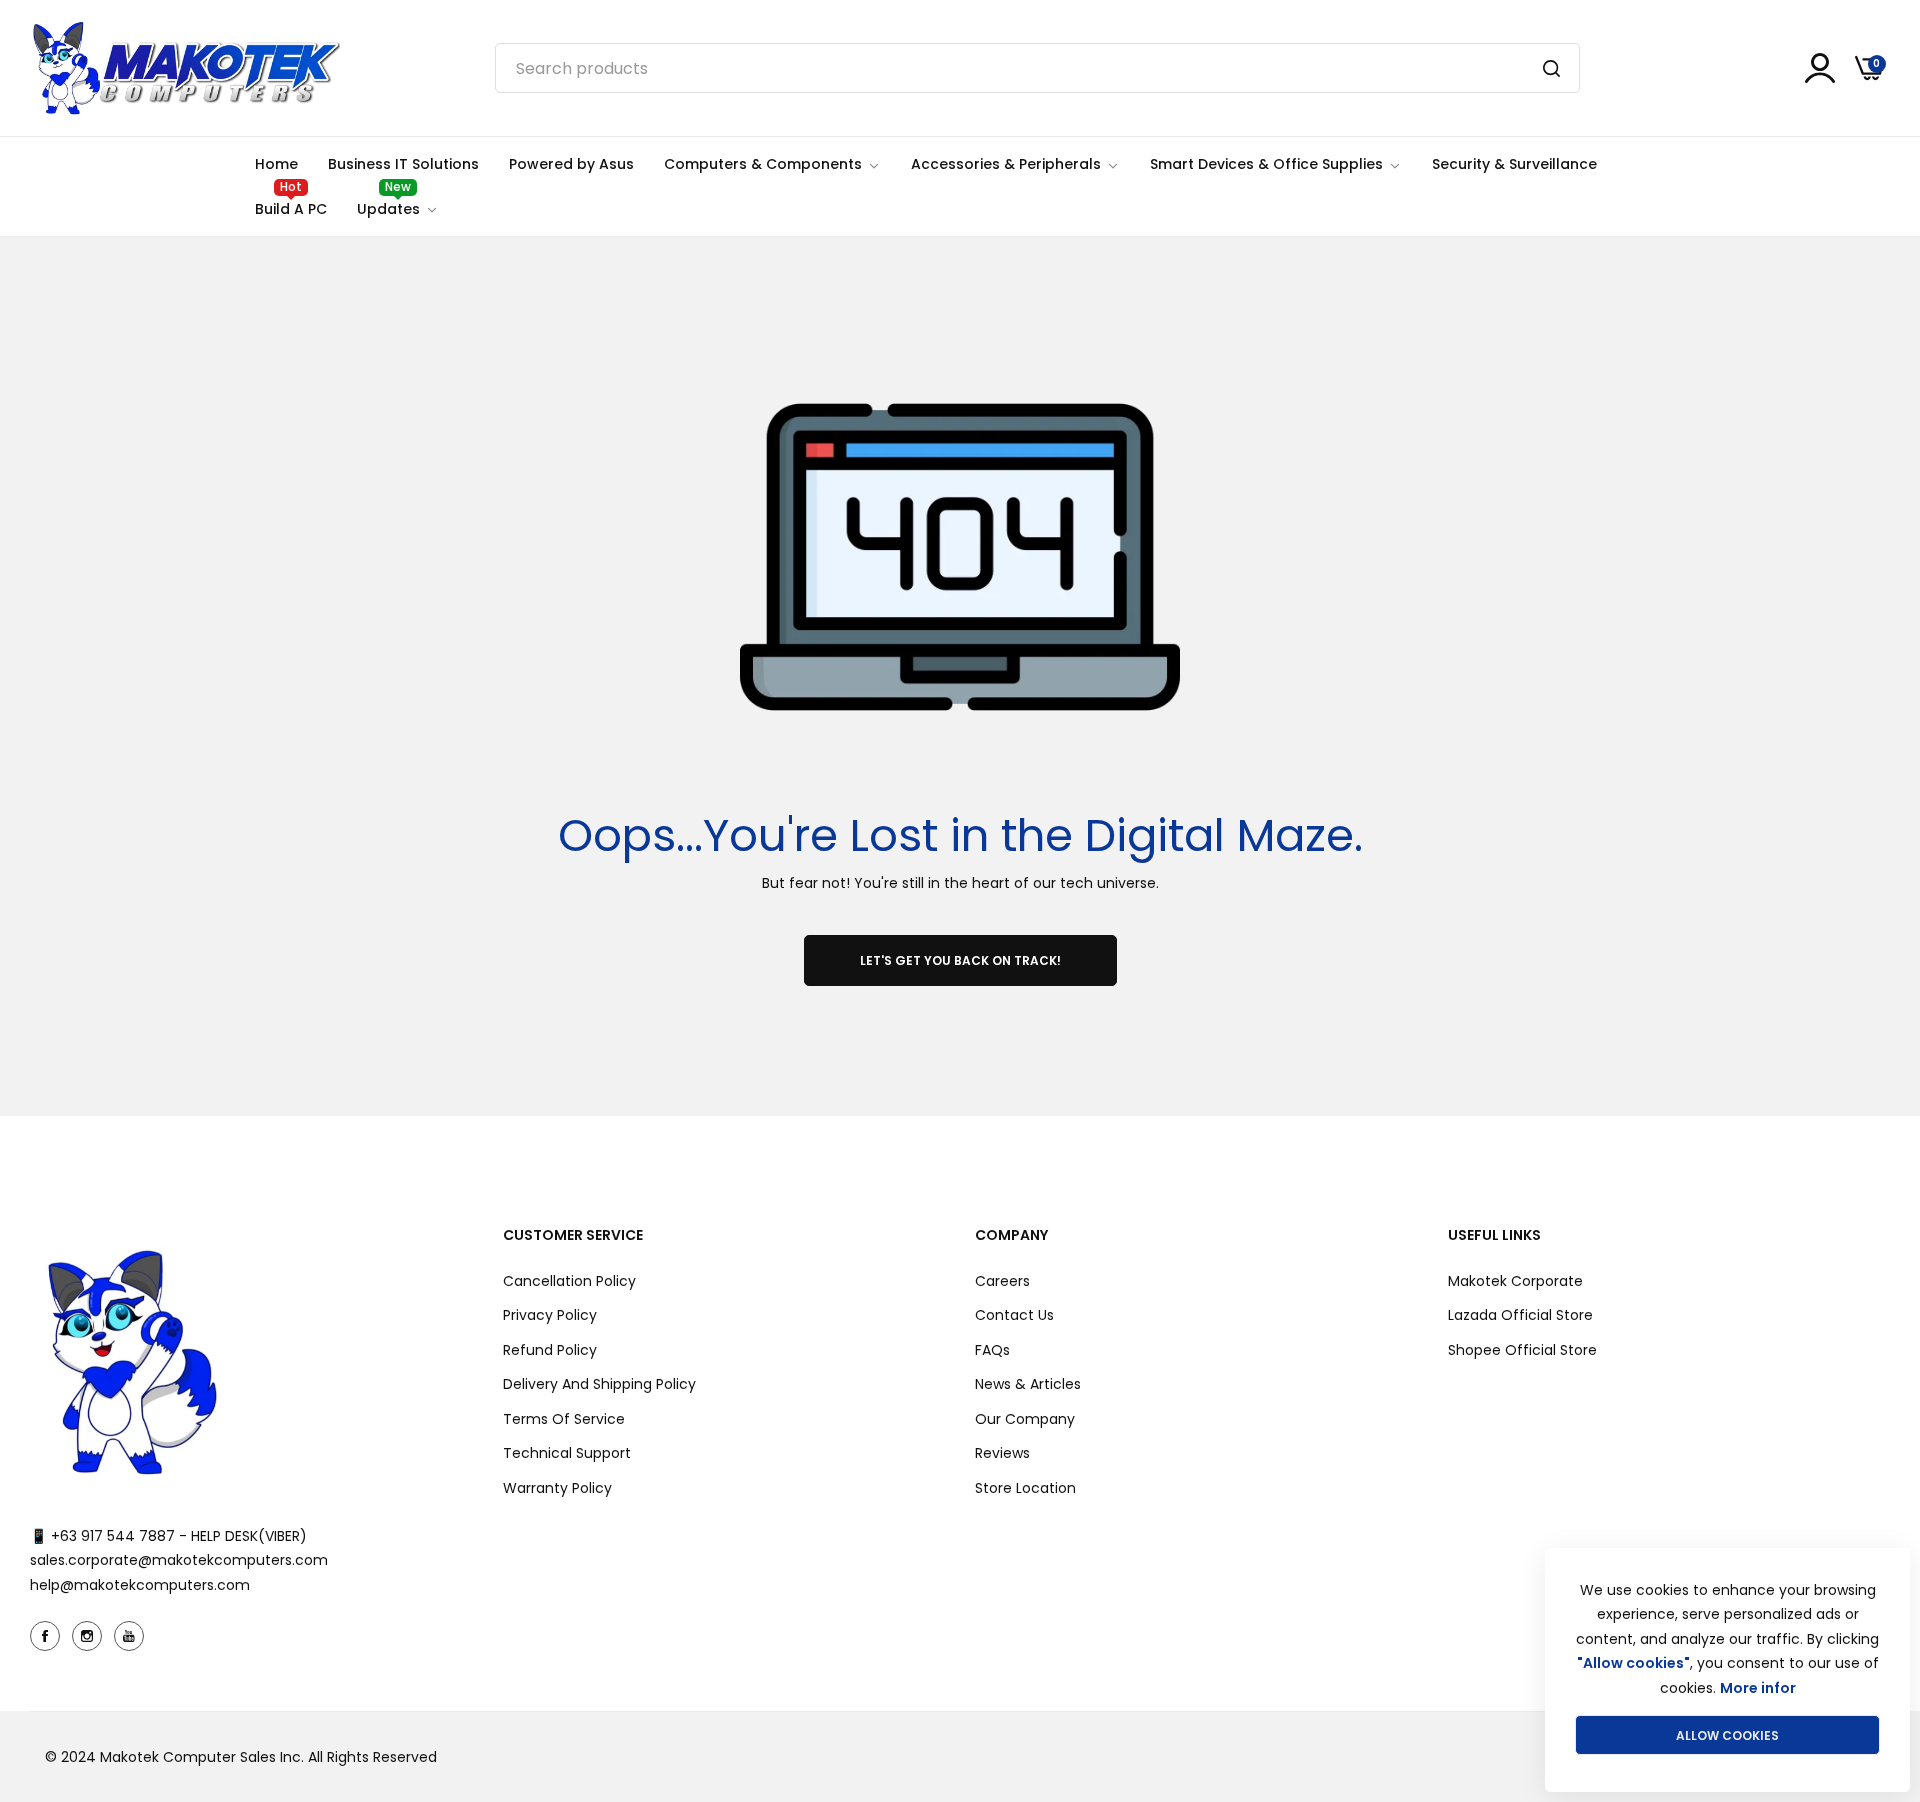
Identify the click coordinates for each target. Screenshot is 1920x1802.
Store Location (1025, 1488)
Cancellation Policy (569, 1281)
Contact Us (1014, 1315)
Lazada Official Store (1520, 1315)
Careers (1002, 1281)
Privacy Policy (550, 1315)
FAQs (992, 1350)
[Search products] (1551, 68)
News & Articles (1028, 1384)
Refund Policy (550, 1350)
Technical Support (567, 1453)
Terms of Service (564, 1419)
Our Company (1025, 1419)
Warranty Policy (557, 1488)
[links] (48, 1636)
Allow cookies (1727, 1735)
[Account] (1820, 68)
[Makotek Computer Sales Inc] (185, 68)
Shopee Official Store (1522, 1350)
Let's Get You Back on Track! (960, 960)
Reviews (1002, 1453)
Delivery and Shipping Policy (599, 1384)
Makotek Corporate (1515, 1281)
